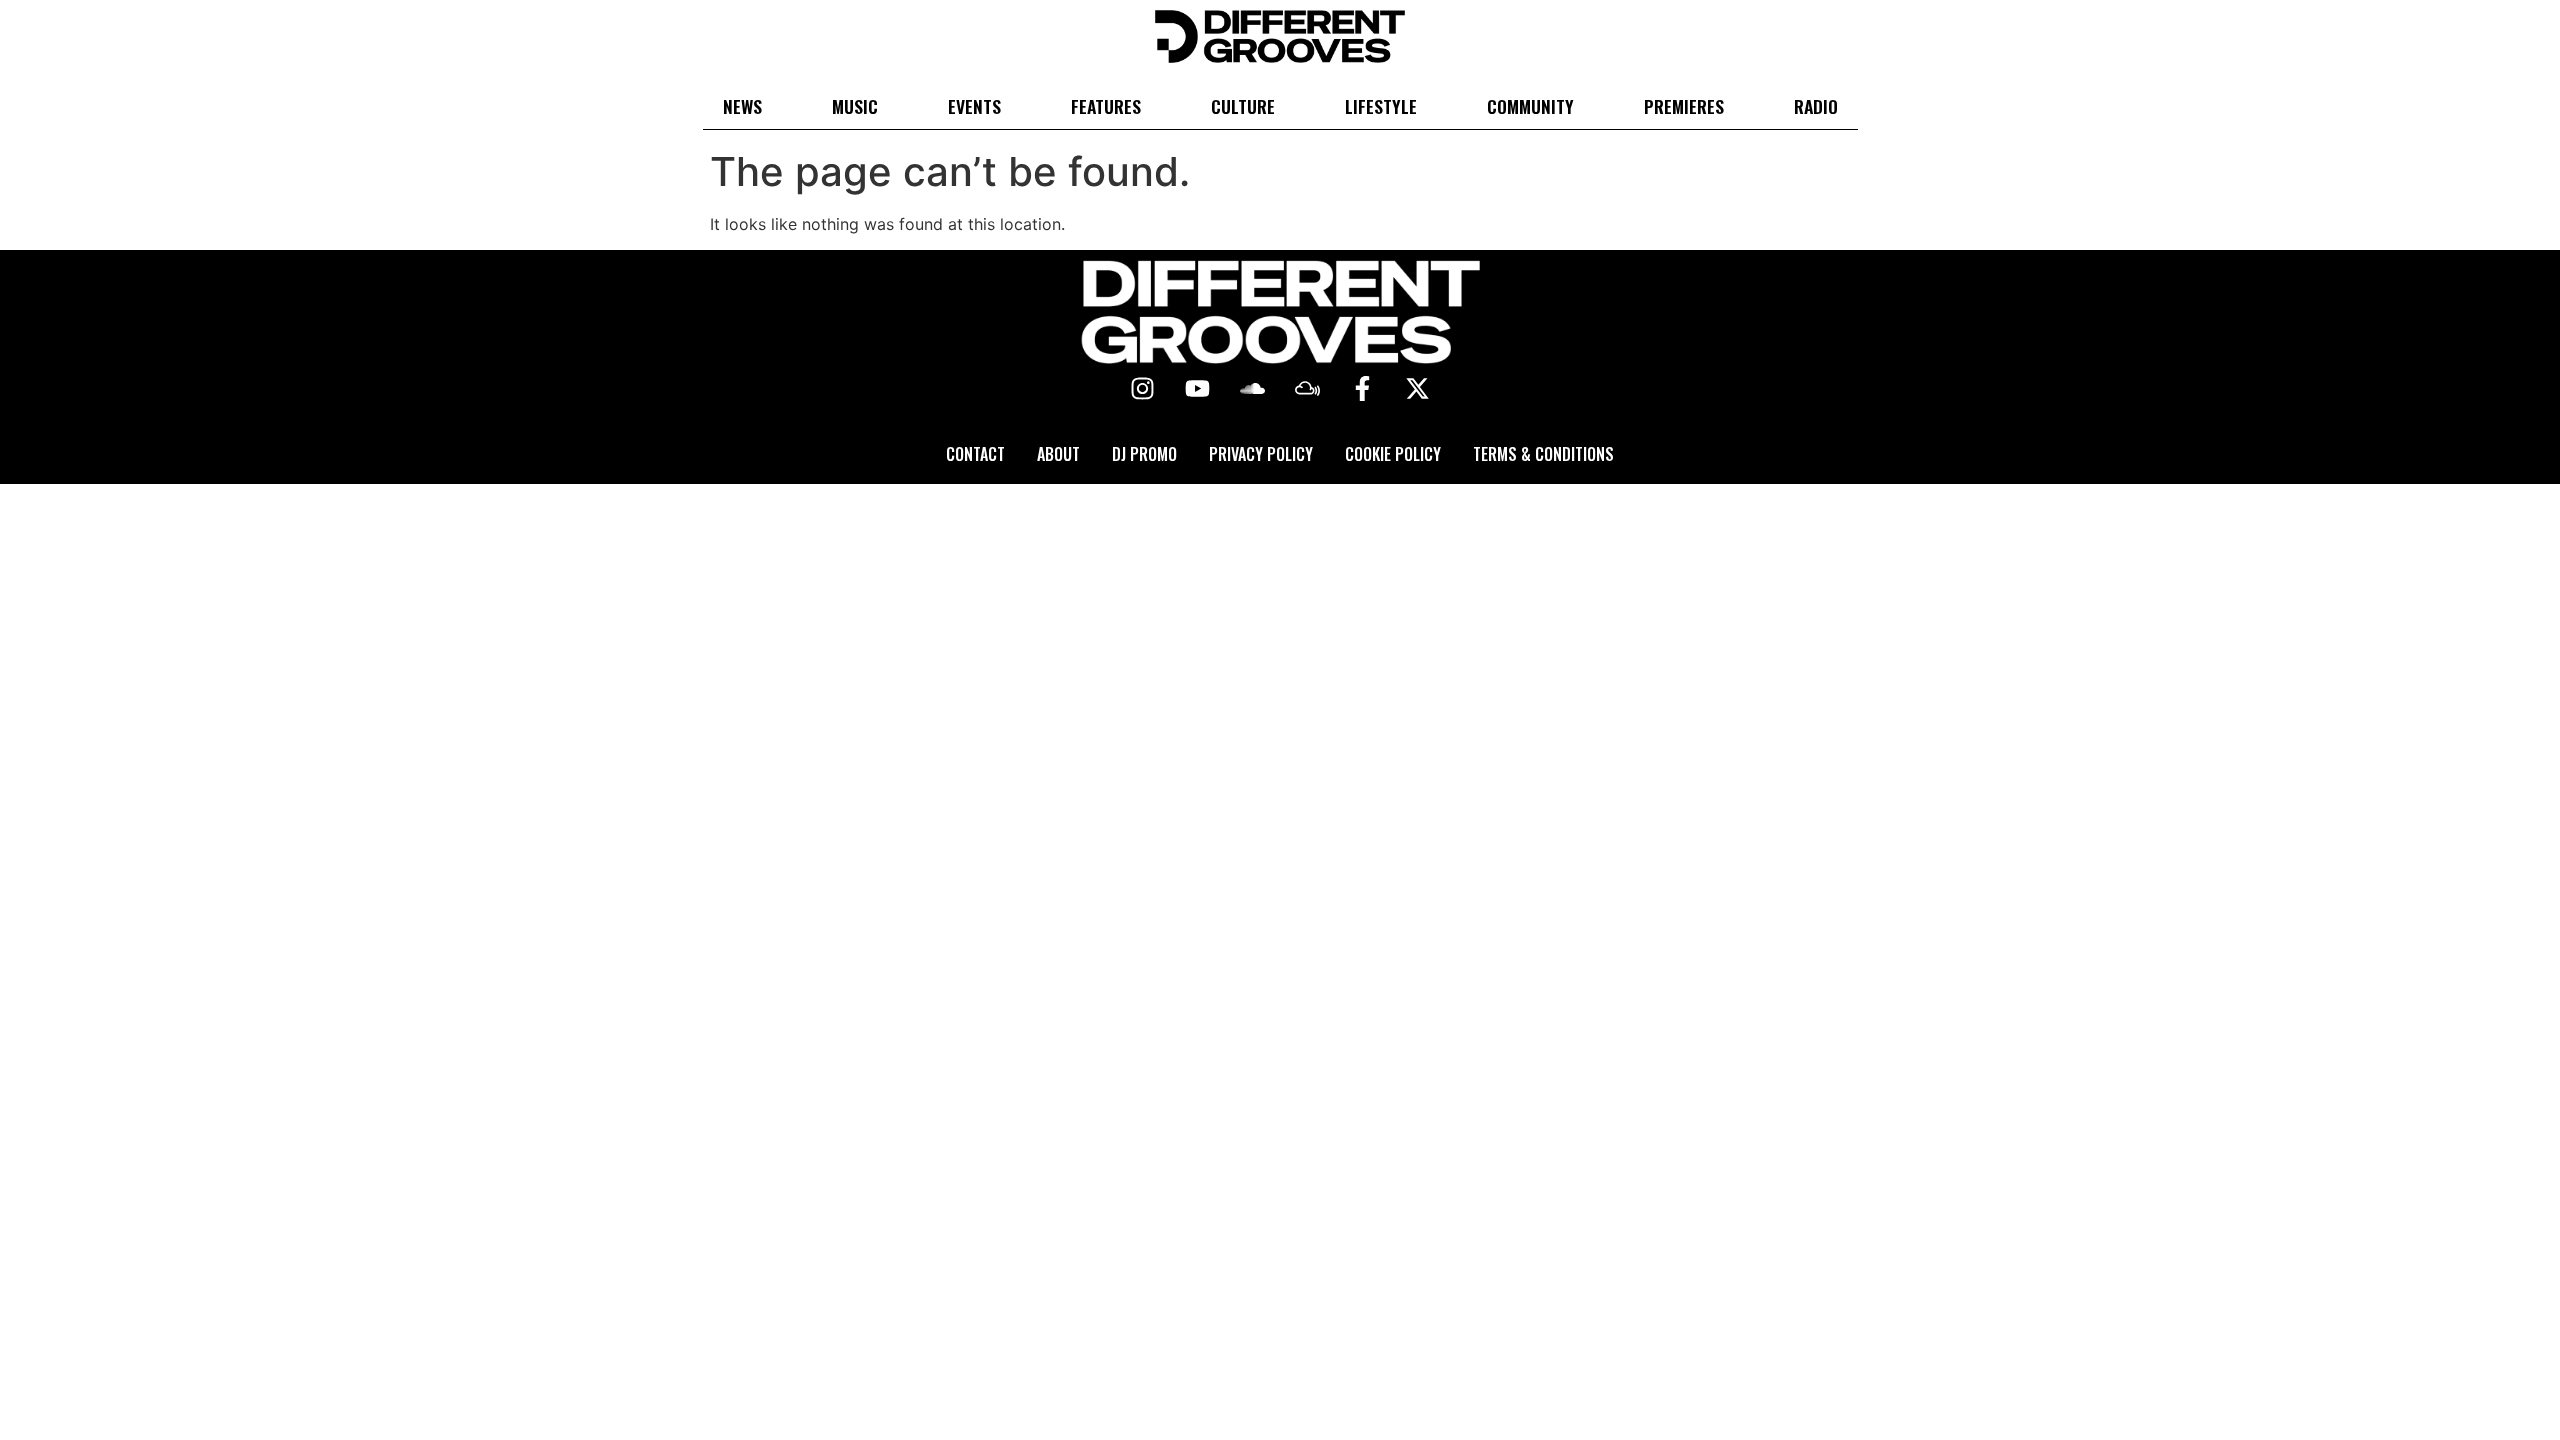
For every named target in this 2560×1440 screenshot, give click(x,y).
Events (974, 106)
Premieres (1684, 106)
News (742, 106)
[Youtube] (1198, 389)
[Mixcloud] (1308, 389)
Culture (1243, 106)
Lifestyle (1381, 106)
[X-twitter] (1418, 389)
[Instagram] (1143, 389)
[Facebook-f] (1363, 389)
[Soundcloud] (1253, 389)
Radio (1816, 106)
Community (1530, 106)
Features (1106, 106)
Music (855, 106)
